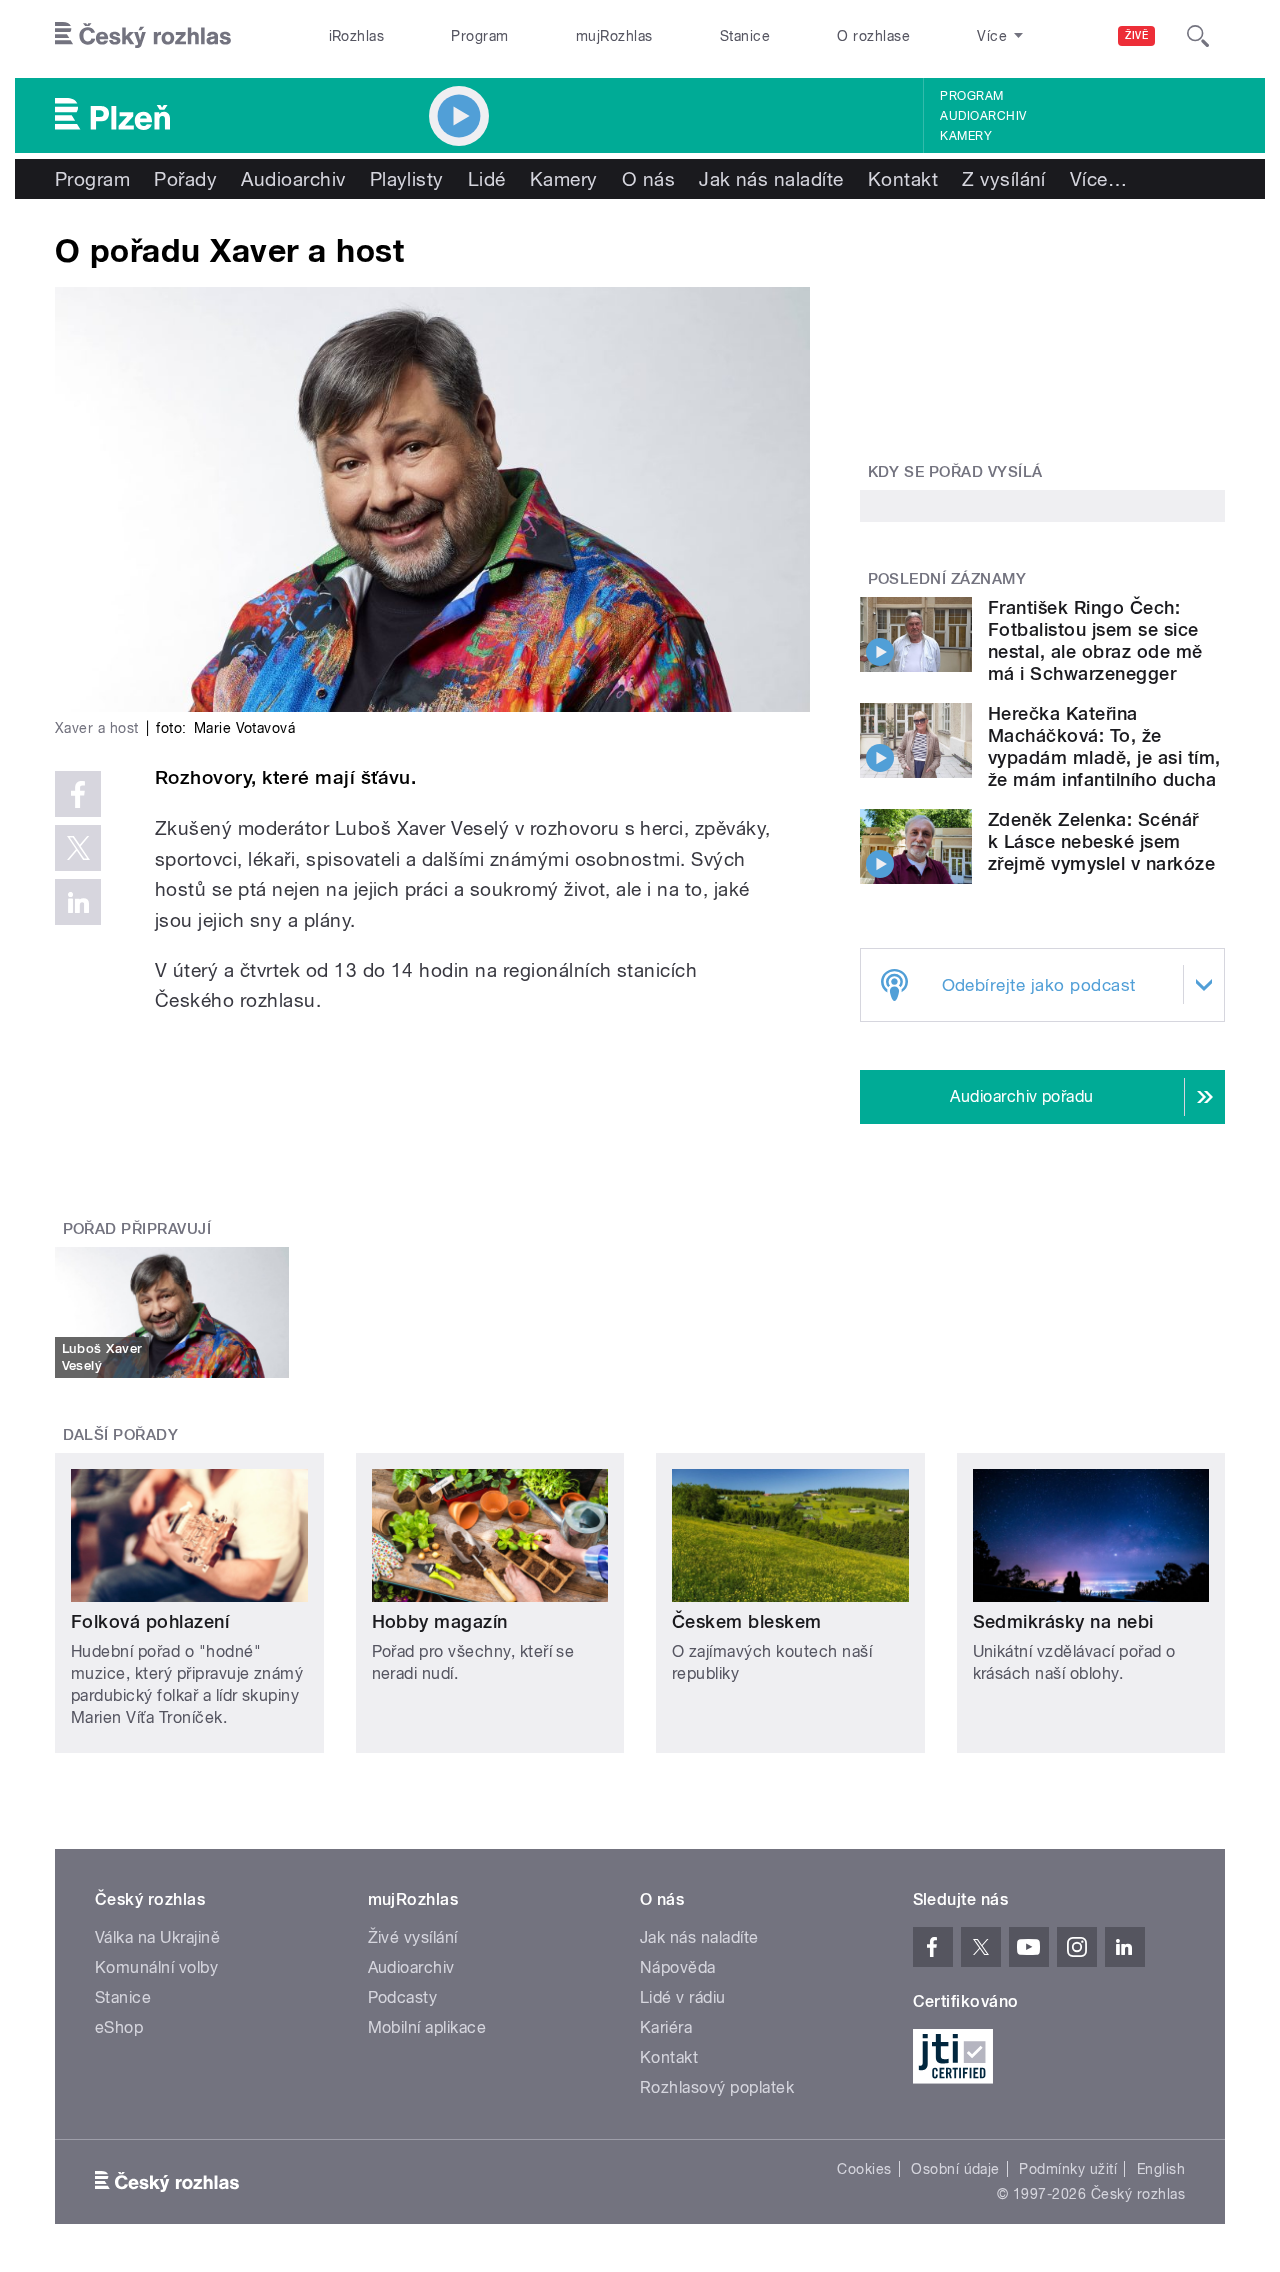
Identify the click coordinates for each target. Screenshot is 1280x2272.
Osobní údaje (955, 2169)
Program (479, 36)
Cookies (864, 2169)
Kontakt (903, 179)
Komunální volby (156, 1967)
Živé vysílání (413, 1937)
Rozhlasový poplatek (717, 2087)
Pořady (185, 179)
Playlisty (407, 179)
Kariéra (666, 2027)
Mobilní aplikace (427, 2027)
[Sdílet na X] (78, 848)
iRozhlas (357, 36)
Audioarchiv (983, 116)
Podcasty (403, 1997)
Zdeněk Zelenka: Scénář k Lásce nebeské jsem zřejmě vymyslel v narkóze (1101, 841)
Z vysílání (1004, 179)
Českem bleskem (747, 1621)
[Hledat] (1198, 36)
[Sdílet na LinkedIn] (78, 902)
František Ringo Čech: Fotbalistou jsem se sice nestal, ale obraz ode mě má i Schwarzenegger (1095, 640)
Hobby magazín (440, 1621)
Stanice (745, 36)
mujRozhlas (614, 36)
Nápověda (678, 1967)
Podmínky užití (1068, 2169)
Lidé (487, 179)
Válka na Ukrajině (157, 1937)
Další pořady (121, 1435)
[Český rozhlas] (143, 36)
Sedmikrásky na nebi (1063, 1621)
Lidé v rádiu (683, 1997)
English (1161, 2169)
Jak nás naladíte (771, 179)
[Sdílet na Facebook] (78, 794)
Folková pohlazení (150, 1621)
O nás (648, 179)
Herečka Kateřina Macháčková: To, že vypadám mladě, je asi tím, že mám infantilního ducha (1104, 746)
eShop (119, 2027)
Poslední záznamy (947, 579)
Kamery (966, 136)
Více (1098, 179)
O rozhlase (873, 36)
